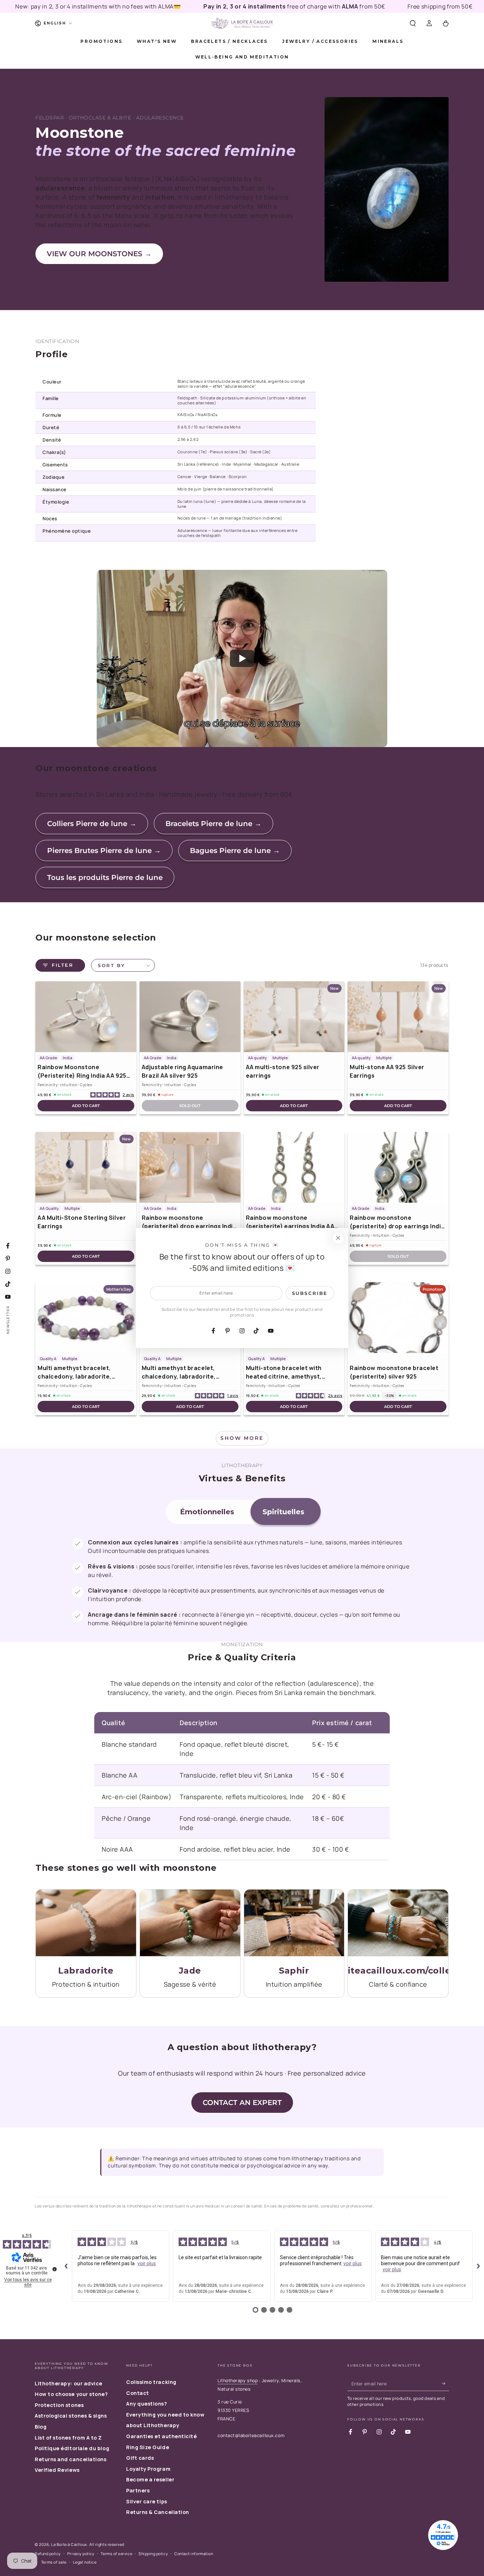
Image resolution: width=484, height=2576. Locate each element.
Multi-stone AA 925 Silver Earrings (387, 1071)
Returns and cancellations (71, 2459)
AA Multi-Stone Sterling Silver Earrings (82, 1222)
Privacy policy (81, 2553)
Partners (138, 2490)
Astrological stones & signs (71, 2416)
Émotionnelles (207, 1512)
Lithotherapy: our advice (69, 2383)
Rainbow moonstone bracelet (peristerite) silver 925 (394, 1372)
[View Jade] (190, 1923)
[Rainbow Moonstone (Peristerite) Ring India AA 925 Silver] (86, 1017)
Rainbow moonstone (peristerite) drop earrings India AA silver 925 (189, 1222)
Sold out (190, 1106)
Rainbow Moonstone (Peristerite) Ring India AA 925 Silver (82, 1071)
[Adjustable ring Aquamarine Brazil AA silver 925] (190, 1017)
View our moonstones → (99, 254)
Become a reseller (150, 2479)
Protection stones (59, 2405)
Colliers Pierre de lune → (92, 824)
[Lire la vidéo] (242, 658)
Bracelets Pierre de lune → (213, 824)
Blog (41, 2427)
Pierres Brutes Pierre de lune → (104, 851)
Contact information (194, 2553)
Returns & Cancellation (158, 2512)
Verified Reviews (57, 2470)
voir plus (147, 2263)
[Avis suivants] (478, 2266)
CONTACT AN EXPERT (242, 2103)
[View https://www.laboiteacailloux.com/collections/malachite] (398, 1923)
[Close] (338, 1238)
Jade (190, 1971)
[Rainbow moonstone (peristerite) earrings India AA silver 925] (294, 1167)
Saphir (294, 1971)
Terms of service (116, 2553)
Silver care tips (147, 2501)
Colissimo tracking (151, 2382)
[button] (413, 23)
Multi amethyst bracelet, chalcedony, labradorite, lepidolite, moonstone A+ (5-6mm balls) (80, 1372)
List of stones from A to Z (68, 2438)
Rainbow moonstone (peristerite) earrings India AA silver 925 (290, 1222)
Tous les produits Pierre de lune (105, 877)
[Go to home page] (242, 23)
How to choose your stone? (71, 2394)
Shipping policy (153, 2553)
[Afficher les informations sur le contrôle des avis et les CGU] (55, 2269)
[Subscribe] (446, 2384)
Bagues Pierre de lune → (235, 851)
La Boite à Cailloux (69, 2544)
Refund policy (48, 2553)
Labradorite (86, 1971)
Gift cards (140, 2458)
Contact (138, 2393)
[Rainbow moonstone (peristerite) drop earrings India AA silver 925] (190, 1167)
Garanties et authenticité (162, 2436)
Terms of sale (54, 2562)
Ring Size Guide (148, 2447)
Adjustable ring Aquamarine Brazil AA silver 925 (182, 1071)
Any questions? (147, 2404)
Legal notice (85, 2562)
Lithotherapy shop (238, 2381)
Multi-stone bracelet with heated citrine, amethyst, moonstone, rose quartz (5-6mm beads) (288, 1372)
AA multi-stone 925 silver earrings (283, 1071)
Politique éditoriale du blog (72, 2448)
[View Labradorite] (86, 1923)
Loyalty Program (148, 2469)
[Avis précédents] (66, 2266)
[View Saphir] (294, 1923)
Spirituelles (283, 1512)
